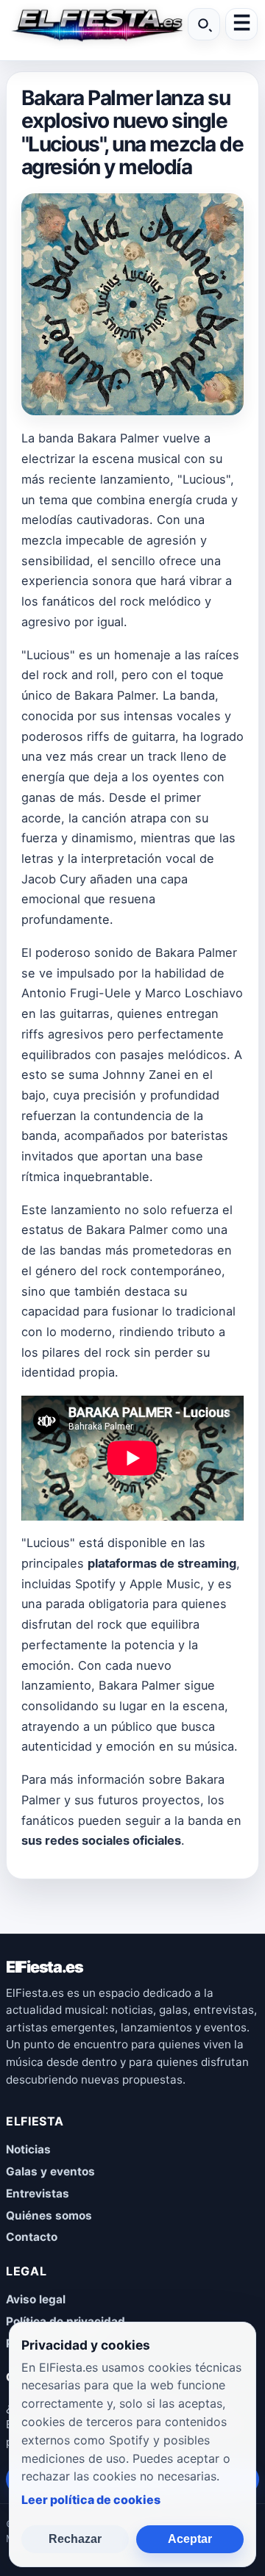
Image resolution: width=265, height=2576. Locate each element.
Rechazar (75, 2539)
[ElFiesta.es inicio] (95, 24)
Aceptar (190, 2539)
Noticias (28, 2149)
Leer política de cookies (91, 2500)
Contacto (32, 2237)
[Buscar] (204, 24)
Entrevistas (38, 2193)
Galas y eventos (50, 2171)
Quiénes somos (49, 2216)
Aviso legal (36, 2299)
